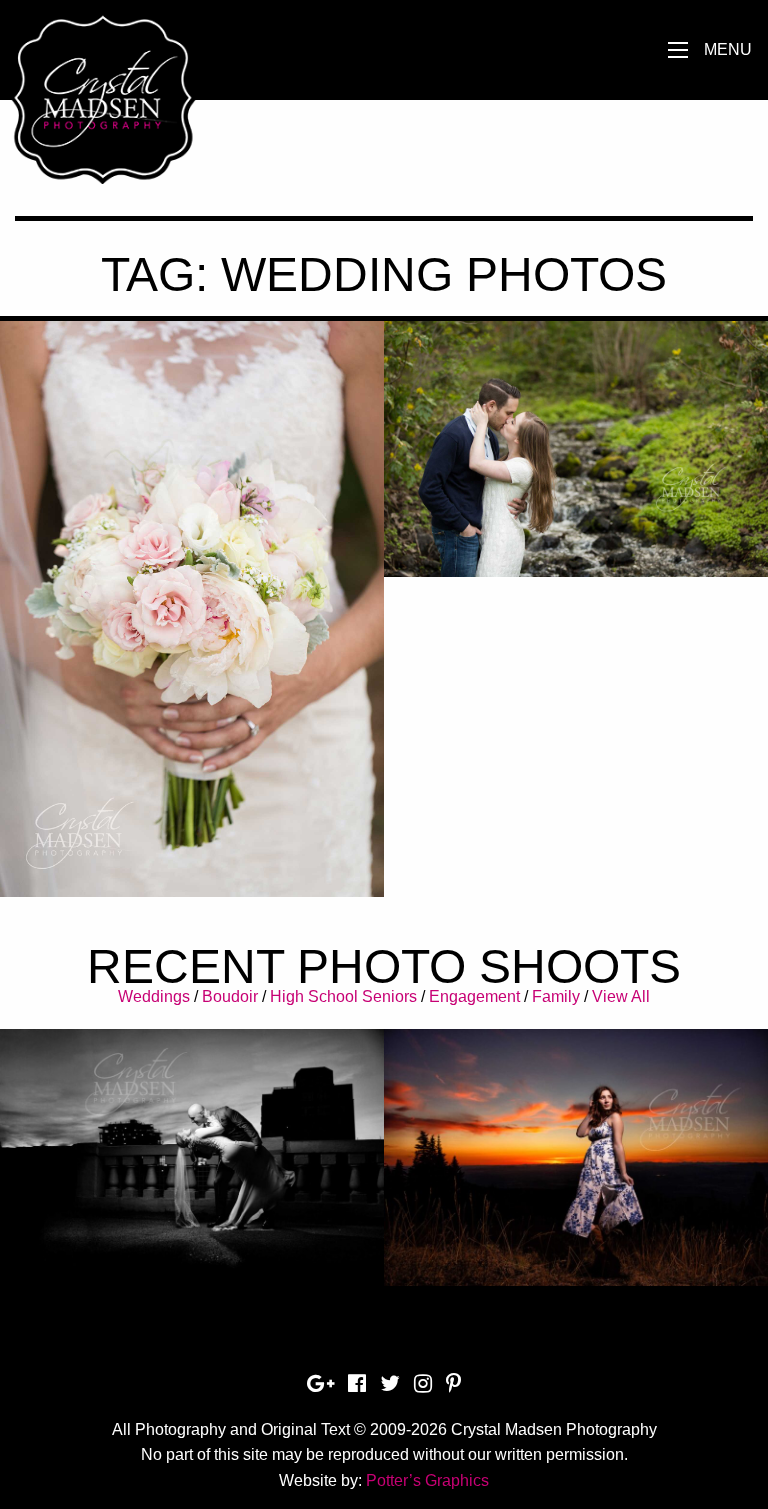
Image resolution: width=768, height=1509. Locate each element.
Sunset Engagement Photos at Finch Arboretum (576, 462)
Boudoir (230, 996)
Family (556, 996)
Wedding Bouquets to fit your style (192, 569)
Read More (192, 634)
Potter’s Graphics (427, 1480)
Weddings (154, 996)
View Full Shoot (192, 1145)
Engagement (474, 996)
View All (621, 996)
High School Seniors (343, 996)
